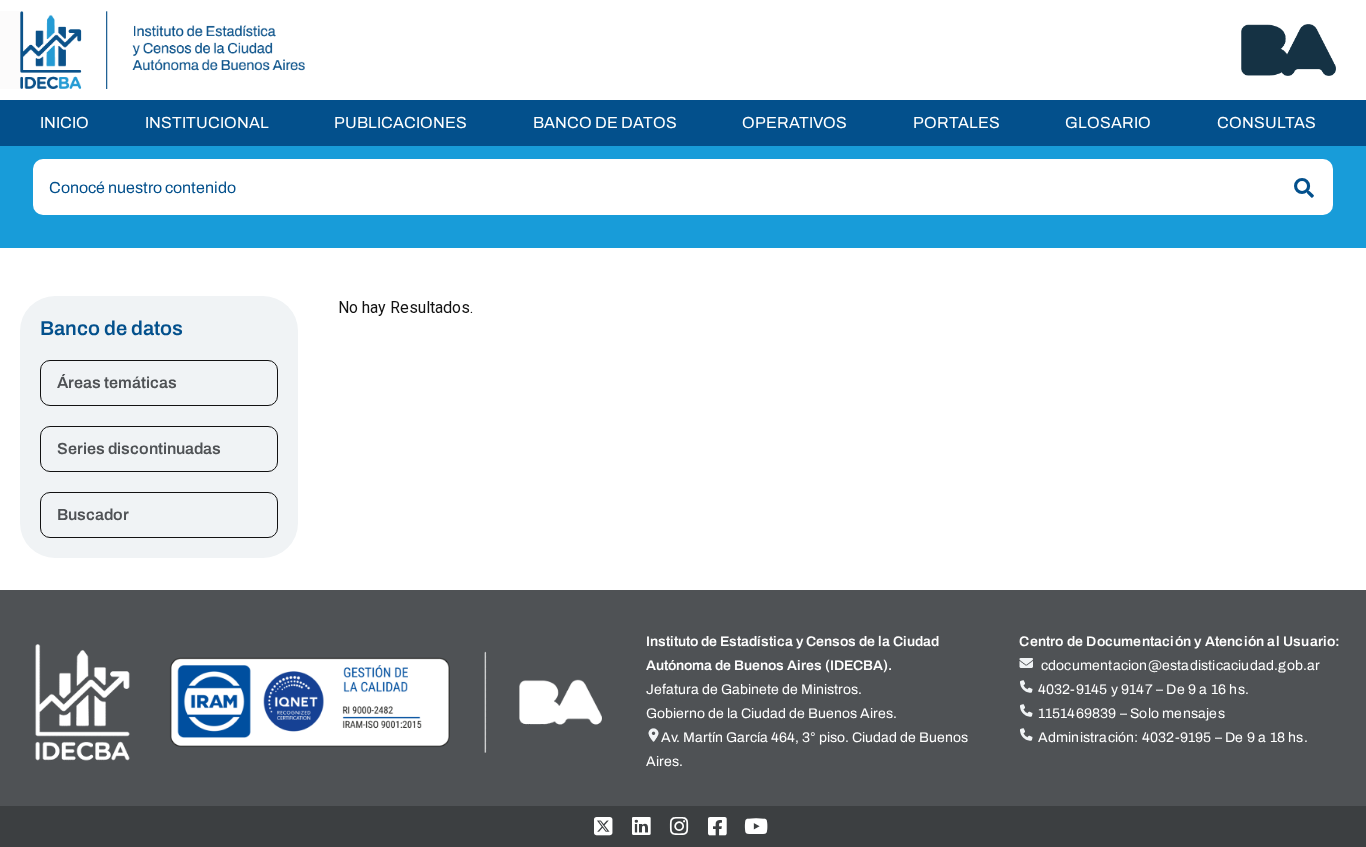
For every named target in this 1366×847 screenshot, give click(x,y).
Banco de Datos (605, 122)
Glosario (1108, 122)
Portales (956, 122)
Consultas (1266, 122)
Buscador (93, 514)
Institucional (207, 122)
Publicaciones (400, 122)
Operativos (794, 122)
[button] (212, 123)
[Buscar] (1300, 188)
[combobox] (683, 187)
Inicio (64, 122)
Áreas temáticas (117, 382)
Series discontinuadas (139, 448)
